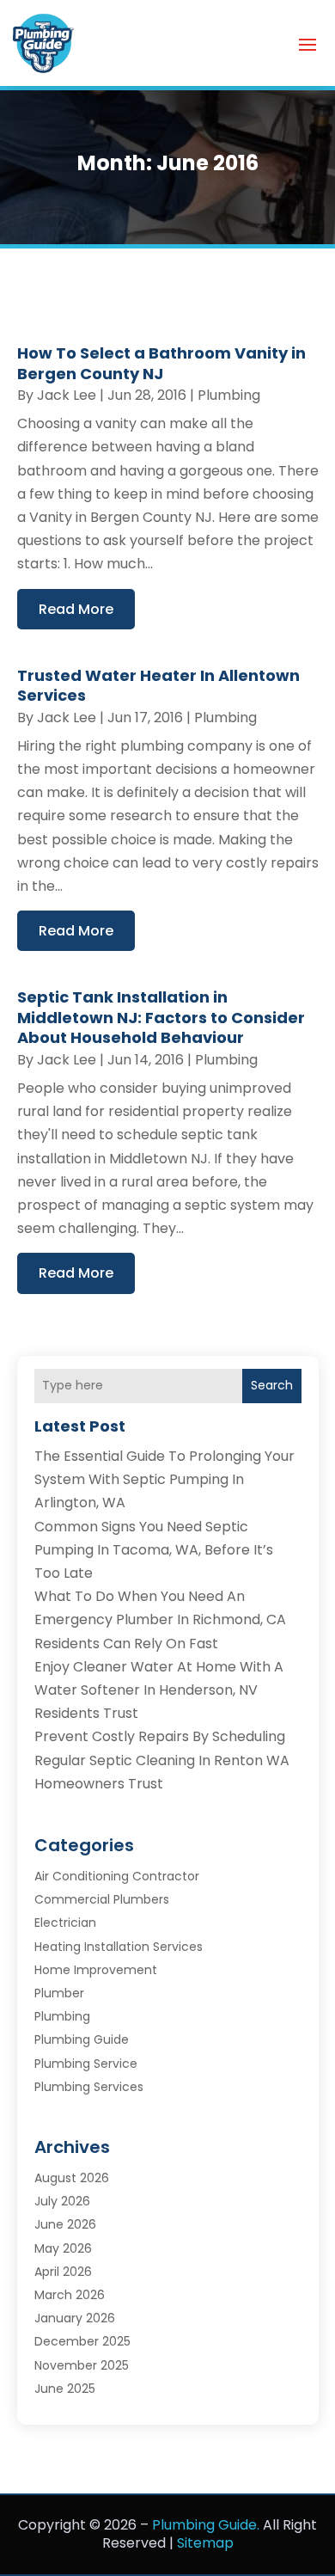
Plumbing (229, 395)
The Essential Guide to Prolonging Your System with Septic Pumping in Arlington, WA (164, 1479)
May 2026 (63, 2248)
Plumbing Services (89, 2087)
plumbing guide (82, 2039)
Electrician (65, 1923)
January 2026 (75, 2318)
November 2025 (82, 2365)
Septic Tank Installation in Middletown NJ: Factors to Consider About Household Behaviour (161, 1017)
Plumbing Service (86, 2064)
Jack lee (67, 395)
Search (272, 1385)
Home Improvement (96, 1970)
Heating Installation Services (119, 1947)
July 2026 (62, 2201)
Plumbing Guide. (206, 2525)
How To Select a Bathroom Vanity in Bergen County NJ (161, 363)
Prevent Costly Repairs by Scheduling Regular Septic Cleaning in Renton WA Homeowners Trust (162, 1760)
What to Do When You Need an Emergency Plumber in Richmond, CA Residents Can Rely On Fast (160, 1619)
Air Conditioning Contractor (117, 1876)
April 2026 (63, 2272)
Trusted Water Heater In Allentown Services (158, 685)
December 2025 (82, 2341)
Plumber (59, 1993)
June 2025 (65, 2389)
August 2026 (72, 2178)
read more (76, 609)
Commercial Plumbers (102, 1899)
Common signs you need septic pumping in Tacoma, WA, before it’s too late (154, 1550)
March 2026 (70, 2295)
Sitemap (205, 2543)
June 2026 (65, 2224)
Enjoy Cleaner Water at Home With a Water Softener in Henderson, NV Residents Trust (159, 1690)
